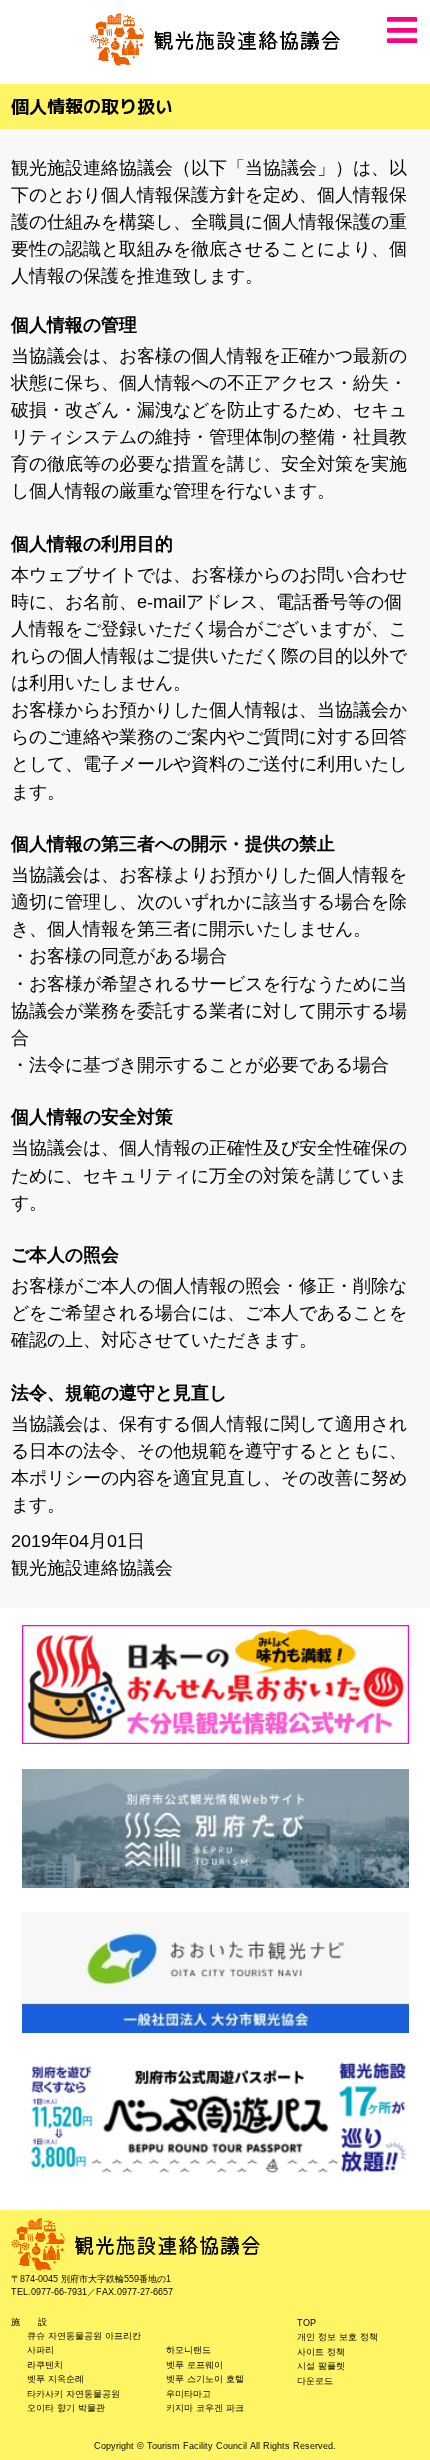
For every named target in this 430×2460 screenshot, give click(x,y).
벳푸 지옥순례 (55, 2379)
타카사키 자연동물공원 (73, 2394)
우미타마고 (188, 2394)
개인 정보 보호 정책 (337, 2337)
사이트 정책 (321, 2352)
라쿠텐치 (45, 2365)
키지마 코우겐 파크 (205, 2408)
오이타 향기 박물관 (66, 2408)
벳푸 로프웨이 (194, 2365)
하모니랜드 (188, 2350)
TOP (306, 2323)
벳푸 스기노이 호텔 (205, 2379)
